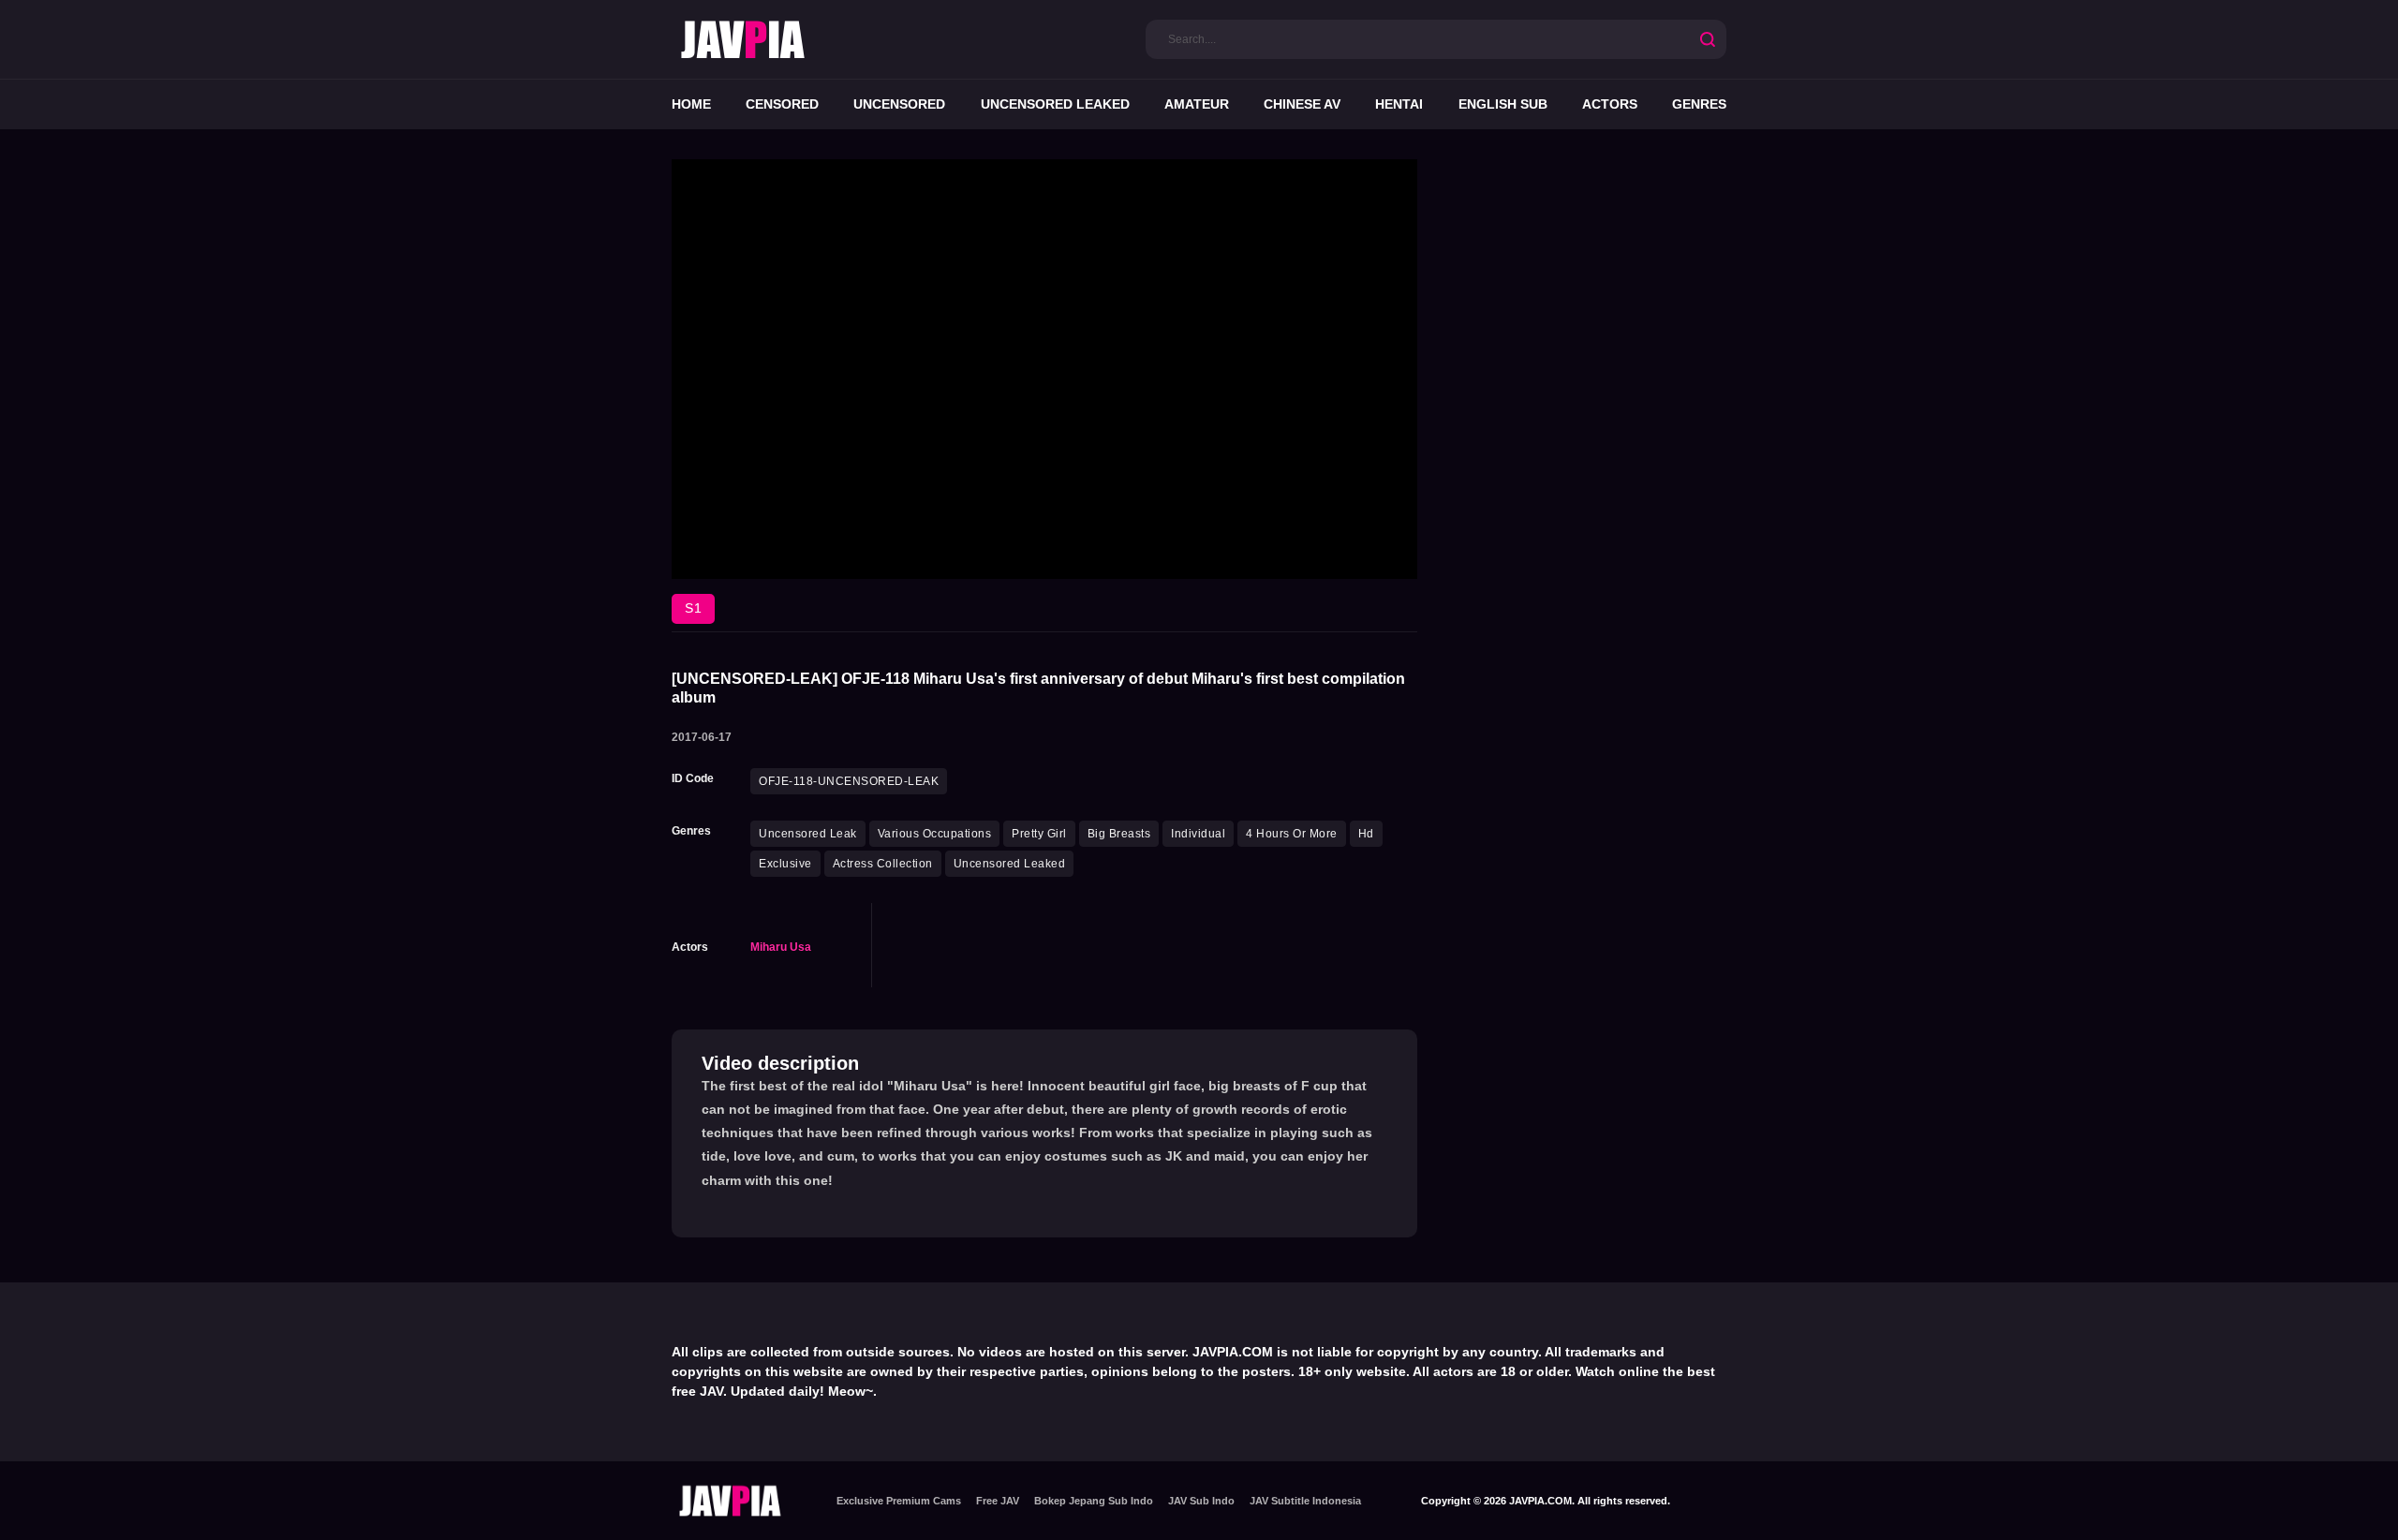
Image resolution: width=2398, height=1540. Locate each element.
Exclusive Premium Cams (899, 1501)
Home (691, 104)
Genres (1699, 104)
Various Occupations (935, 834)
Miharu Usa (781, 947)
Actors (1610, 104)
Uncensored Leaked (1055, 104)
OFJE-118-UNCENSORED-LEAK (849, 781)
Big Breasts (1119, 834)
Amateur (1197, 104)
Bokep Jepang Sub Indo (1094, 1501)
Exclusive (785, 864)
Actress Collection (883, 864)
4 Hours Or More (1292, 834)
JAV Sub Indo (1201, 1501)
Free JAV (998, 1501)
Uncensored (899, 104)
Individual (1198, 834)
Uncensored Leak (808, 834)
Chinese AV (1302, 104)
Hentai (1399, 104)
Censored (782, 104)
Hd (1366, 834)
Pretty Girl (1039, 834)
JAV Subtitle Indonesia (1305, 1501)
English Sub (1503, 104)
